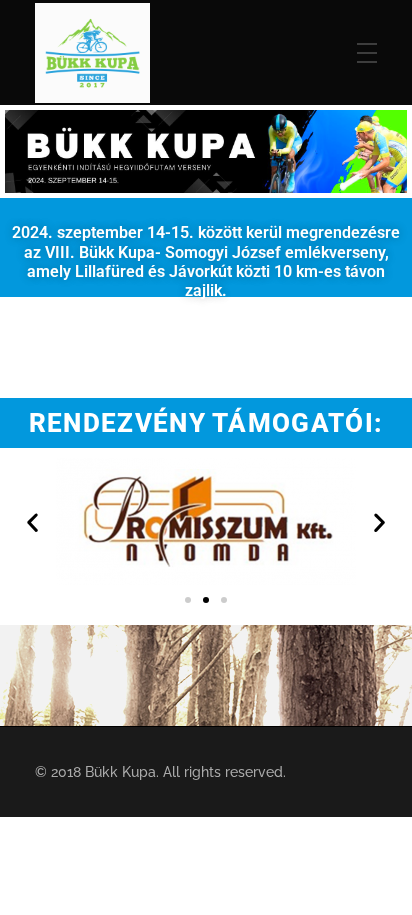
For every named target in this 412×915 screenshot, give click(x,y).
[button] (32, 521)
